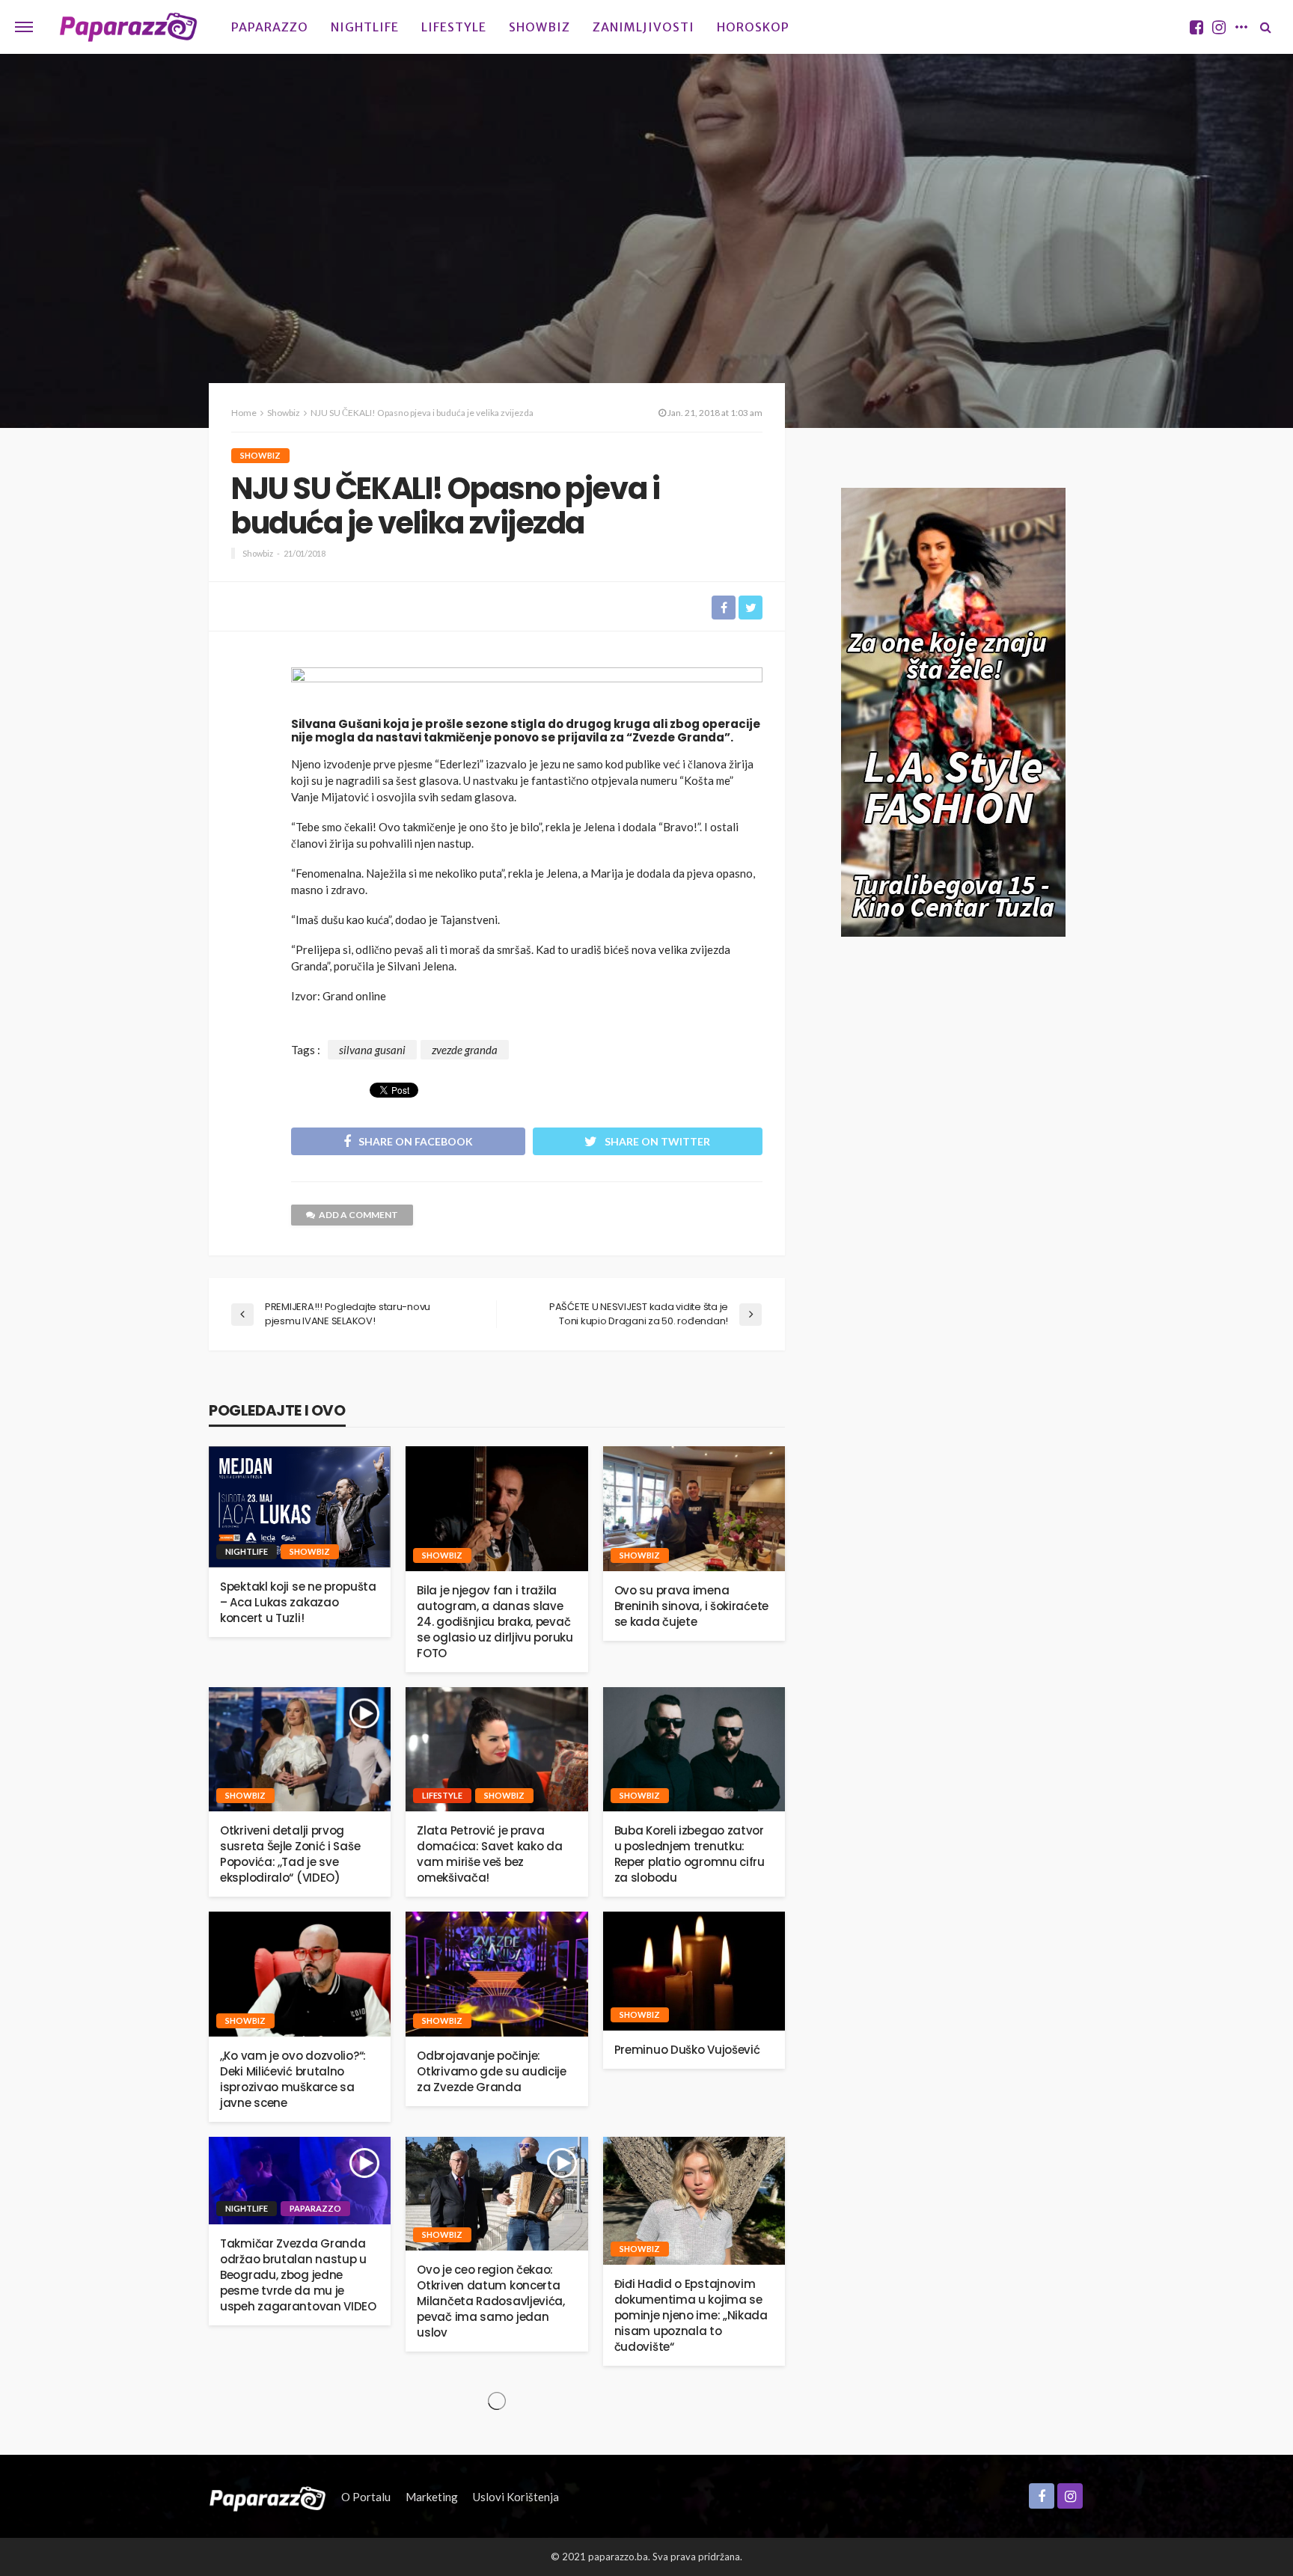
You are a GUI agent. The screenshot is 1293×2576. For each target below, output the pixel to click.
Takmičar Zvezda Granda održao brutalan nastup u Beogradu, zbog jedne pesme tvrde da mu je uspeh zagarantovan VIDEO (298, 2275)
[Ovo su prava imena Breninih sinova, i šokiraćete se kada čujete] (694, 1509)
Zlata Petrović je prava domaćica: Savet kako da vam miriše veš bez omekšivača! (489, 1854)
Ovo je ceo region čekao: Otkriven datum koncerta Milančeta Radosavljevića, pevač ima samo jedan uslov (491, 2301)
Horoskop (753, 27)
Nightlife (365, 27)
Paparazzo (270, 27)
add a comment (358, 1215)
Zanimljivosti (644, 27)
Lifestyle (454, 27)
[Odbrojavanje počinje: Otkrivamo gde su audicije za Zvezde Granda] (496, 1974)
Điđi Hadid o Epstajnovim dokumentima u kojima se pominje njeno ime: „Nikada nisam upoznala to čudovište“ (691, 2315)
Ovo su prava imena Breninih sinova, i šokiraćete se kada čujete (691, 1606)
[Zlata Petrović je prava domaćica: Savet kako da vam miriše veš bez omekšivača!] (496, 1750)
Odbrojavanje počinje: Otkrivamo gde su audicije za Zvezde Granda (492, 2071)
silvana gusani (372, 1050)
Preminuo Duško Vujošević (687, 2050)
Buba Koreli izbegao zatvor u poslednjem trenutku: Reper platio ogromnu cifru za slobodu (690, 1854)
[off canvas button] (24, 27)
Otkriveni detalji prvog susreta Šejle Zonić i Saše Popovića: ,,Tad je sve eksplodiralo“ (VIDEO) (290, 1854)
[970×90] (527, 688)
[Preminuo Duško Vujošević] (694, 1971)
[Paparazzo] (268, 2497)
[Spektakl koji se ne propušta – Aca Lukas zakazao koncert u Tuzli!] (300, 1507)
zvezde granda (465, 1050)
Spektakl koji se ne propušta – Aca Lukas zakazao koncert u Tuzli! (298, 1602)
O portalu (366, 2497)
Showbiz (539, 27)
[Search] (1265, 27)
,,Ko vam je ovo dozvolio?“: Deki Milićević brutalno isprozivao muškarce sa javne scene (293, 2079)
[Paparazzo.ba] (128, 27)
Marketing (432, 2497)
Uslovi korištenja (516, 2497)
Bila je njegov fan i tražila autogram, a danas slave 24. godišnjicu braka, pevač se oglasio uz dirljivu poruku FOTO (495, 1622)
